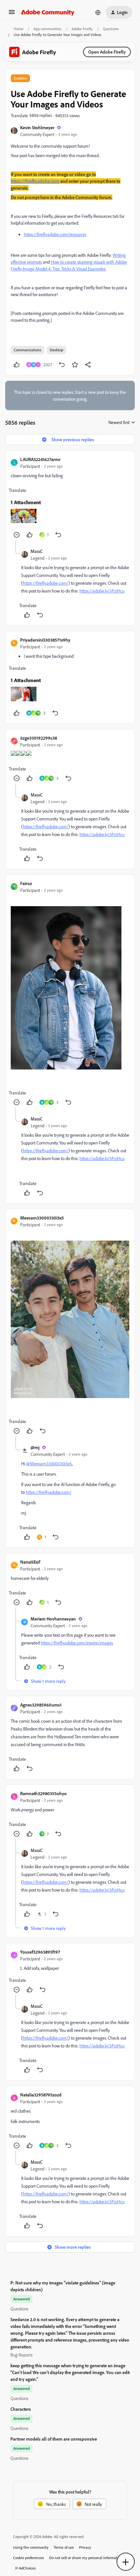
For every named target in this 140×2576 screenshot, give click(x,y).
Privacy (85, 2547)
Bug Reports (21, 2355)
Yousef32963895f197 (40, 1952)
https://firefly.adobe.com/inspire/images (77, 1643)
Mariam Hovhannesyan (53, 1619)
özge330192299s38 (39, 738)
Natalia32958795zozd (41, 2095)
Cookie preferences (28, 2558)
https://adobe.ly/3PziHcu (102, 591)
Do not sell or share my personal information (86, 2558)
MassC (37, 551)
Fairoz (26, 883)
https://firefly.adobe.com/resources (55, 234)
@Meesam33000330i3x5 (49, 1463)
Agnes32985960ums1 (41, 1705)
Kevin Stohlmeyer (37, 127)
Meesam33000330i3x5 (42, 1218)
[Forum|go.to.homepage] (48, 12)
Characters (21, 2409)
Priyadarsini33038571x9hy (45, 640)
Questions (111, 29)
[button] (12, 14)
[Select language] (98, 12)
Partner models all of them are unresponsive (54, 2439)
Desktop (56, 350)
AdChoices (27, 2568)
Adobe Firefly (82, 29)
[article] (70, 498)
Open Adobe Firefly (107, 52)
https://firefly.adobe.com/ (46, 583)
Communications (28, 350)
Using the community (31, 2547)
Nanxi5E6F (30, 1562)
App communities (48, 29)
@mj (35, 1447)
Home (19, 29)
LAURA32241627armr (40, 459)
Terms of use (64, 2547)
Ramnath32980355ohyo (43, 1793)
